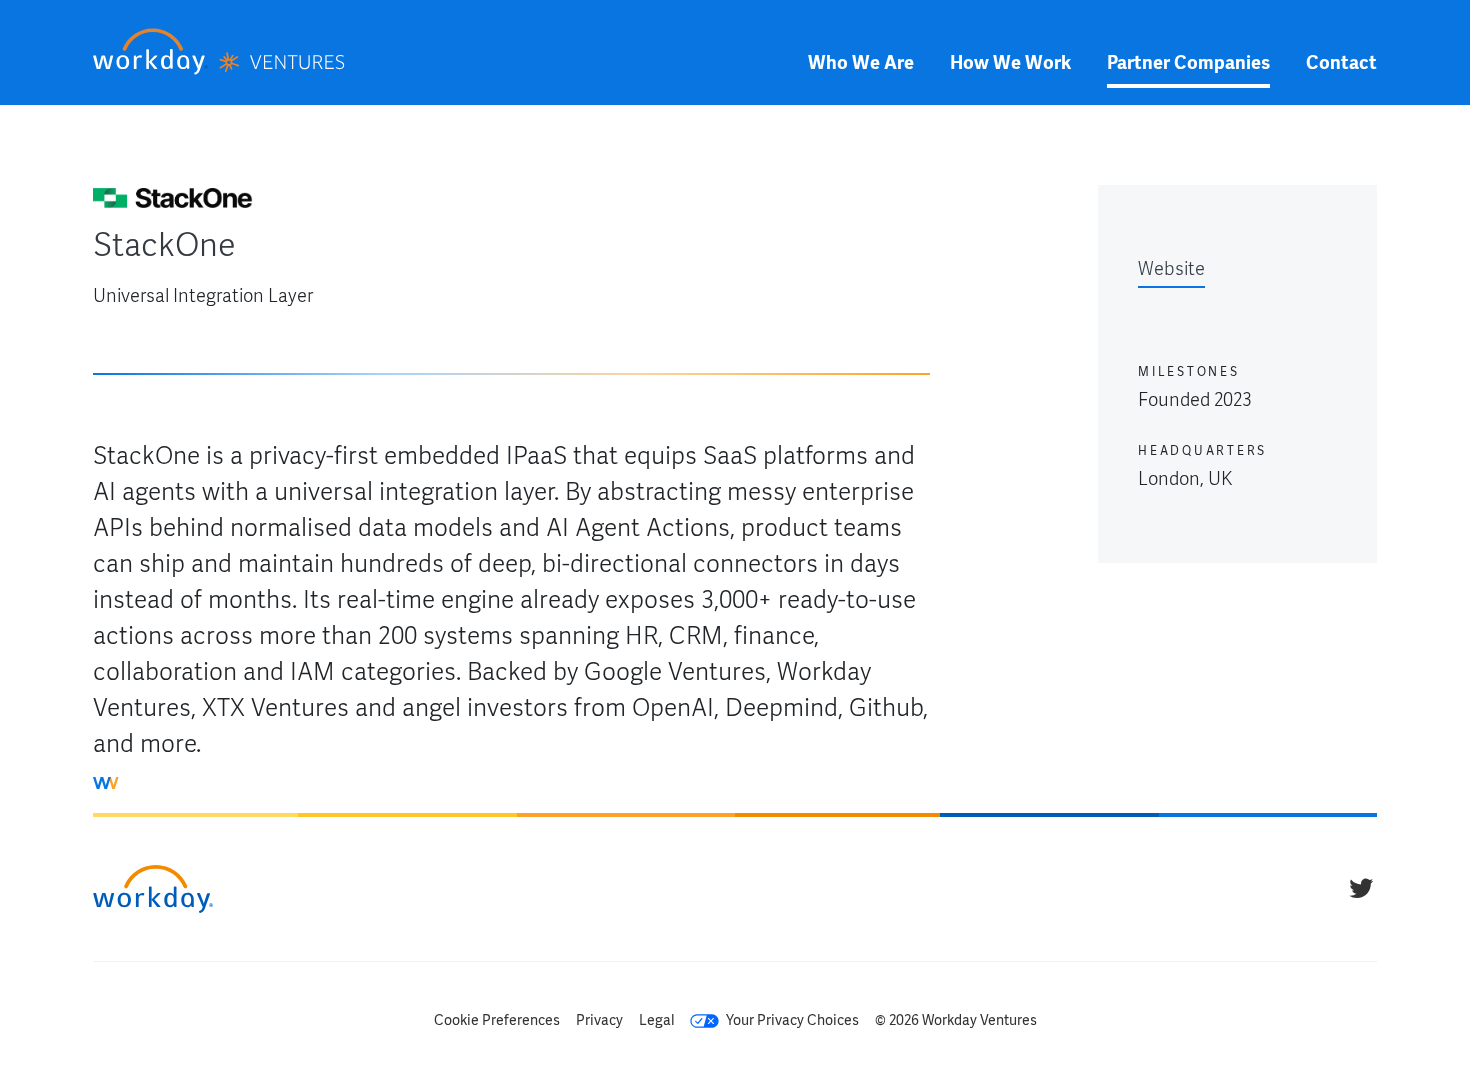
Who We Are (861, 62)
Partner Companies (1188, 62)
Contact (1341, 62)
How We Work (1010, 62)
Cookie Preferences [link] (497, 1020)
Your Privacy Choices (791, 1020)
